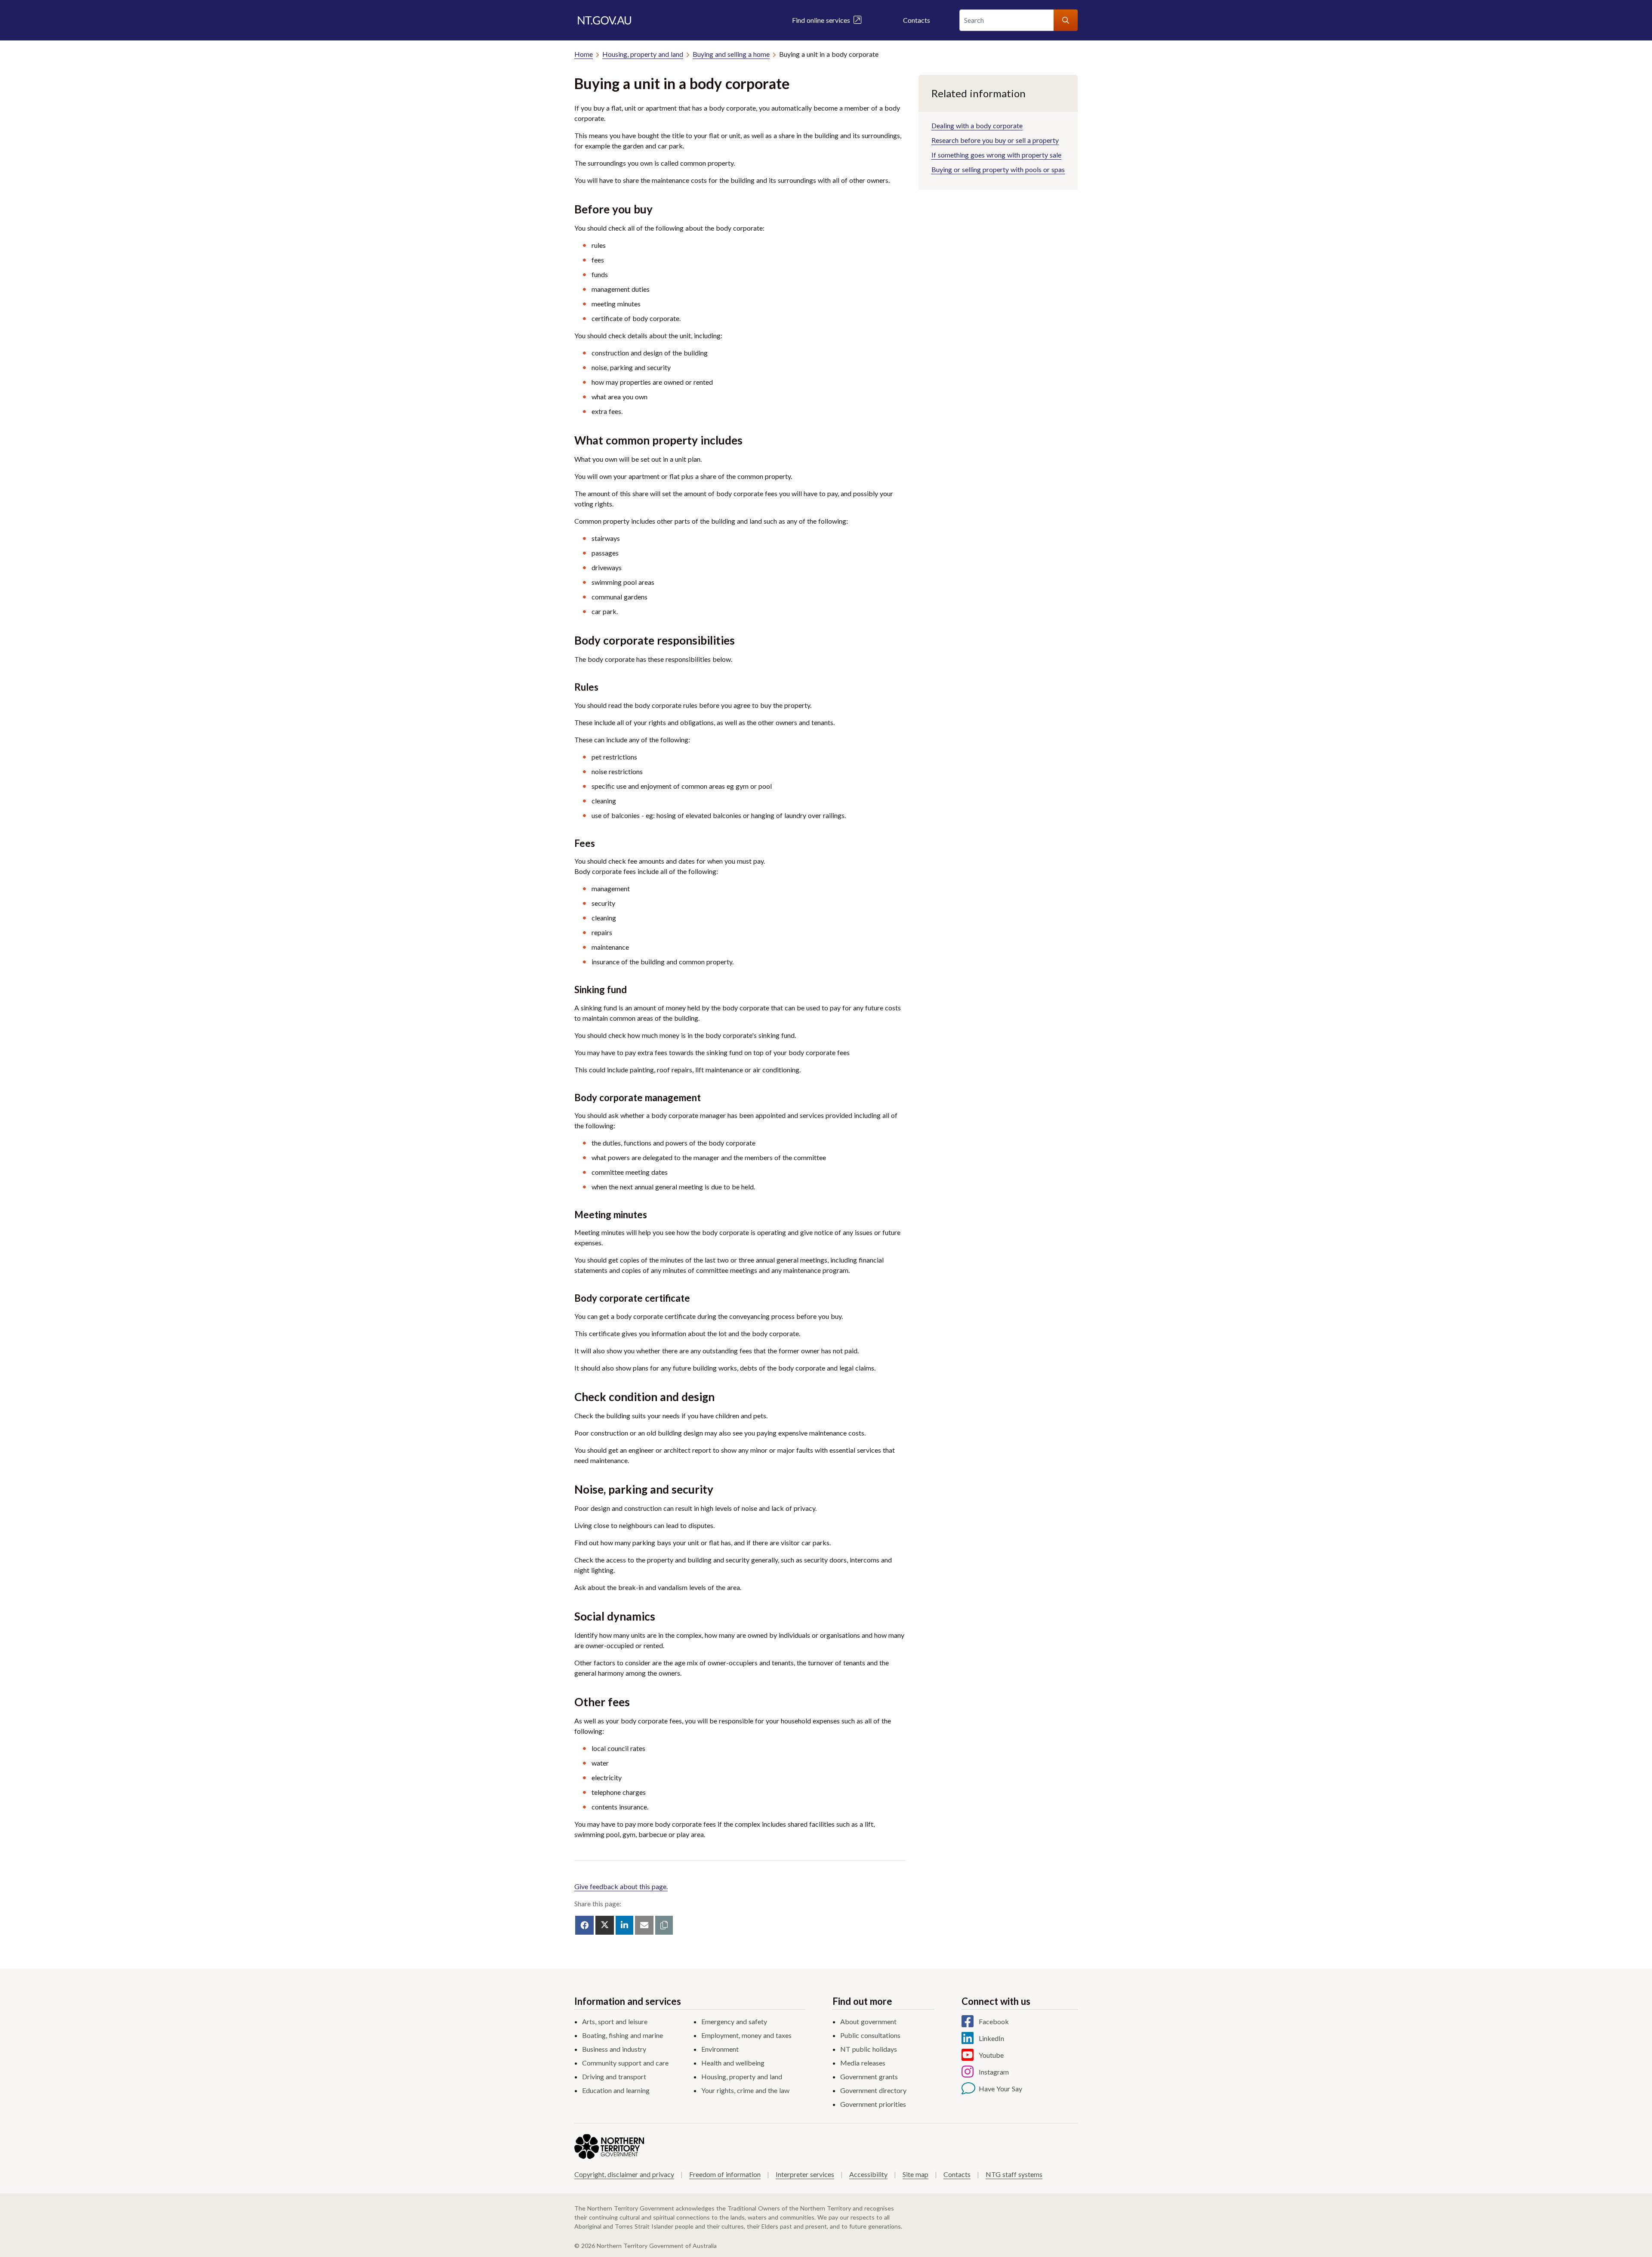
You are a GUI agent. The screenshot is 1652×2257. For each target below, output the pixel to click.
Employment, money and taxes (746, 2035)
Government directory (873, 2090)
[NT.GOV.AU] (604, 20)
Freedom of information (725, 2174)
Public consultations (870, 2035)
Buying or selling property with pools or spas (998, 169)
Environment (720, 2049)
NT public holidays (869, 2049)
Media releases (863, 2063)
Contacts (917, 20)
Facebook (994, 2021)
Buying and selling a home (731, 54)
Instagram (994, 2072)
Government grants (869, 2076)
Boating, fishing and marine (623, 2035)
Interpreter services (805, 2174)
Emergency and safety (734, 2021)
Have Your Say (1000, 2089)
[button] (664, 1925)
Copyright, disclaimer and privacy (624, 2174)
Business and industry (614, 2049)
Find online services (823, 20)
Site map (915, 2174)
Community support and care (625, 2063)
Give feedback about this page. (621, 1886)
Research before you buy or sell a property (995, 140)
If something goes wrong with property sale (996, 155)
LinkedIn (991, 2038)
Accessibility (868, 2174)
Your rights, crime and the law (745, 2090)
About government (868, 2021)
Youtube (991, 2055)
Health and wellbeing (733, 2063)
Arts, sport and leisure (615, 2021)
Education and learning (616, 2090)
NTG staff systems (1014, 2174)
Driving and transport (614, 2076)
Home (584, 54)
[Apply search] (1066, 20)
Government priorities (873, 2104)
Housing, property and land (643, 54)
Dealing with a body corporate (977, 125)
